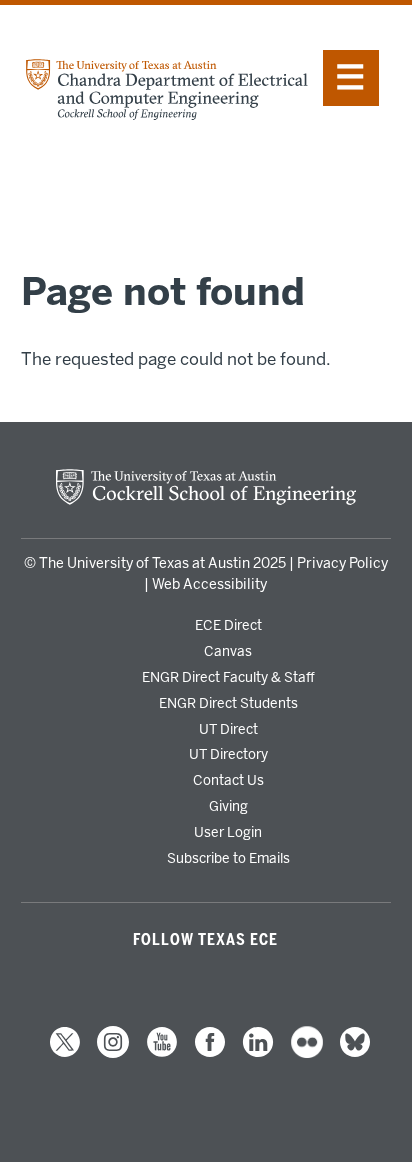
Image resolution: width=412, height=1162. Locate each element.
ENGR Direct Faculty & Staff (228, 677)
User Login (228, 832)
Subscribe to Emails (228, 858)
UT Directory (228, 754)
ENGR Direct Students (228, 703)
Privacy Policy (342, 563)
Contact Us (228, 780)
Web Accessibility (209, 584)
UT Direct (228, 729)
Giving (228, 806)
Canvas (228, 651)
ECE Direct (228, 625)
